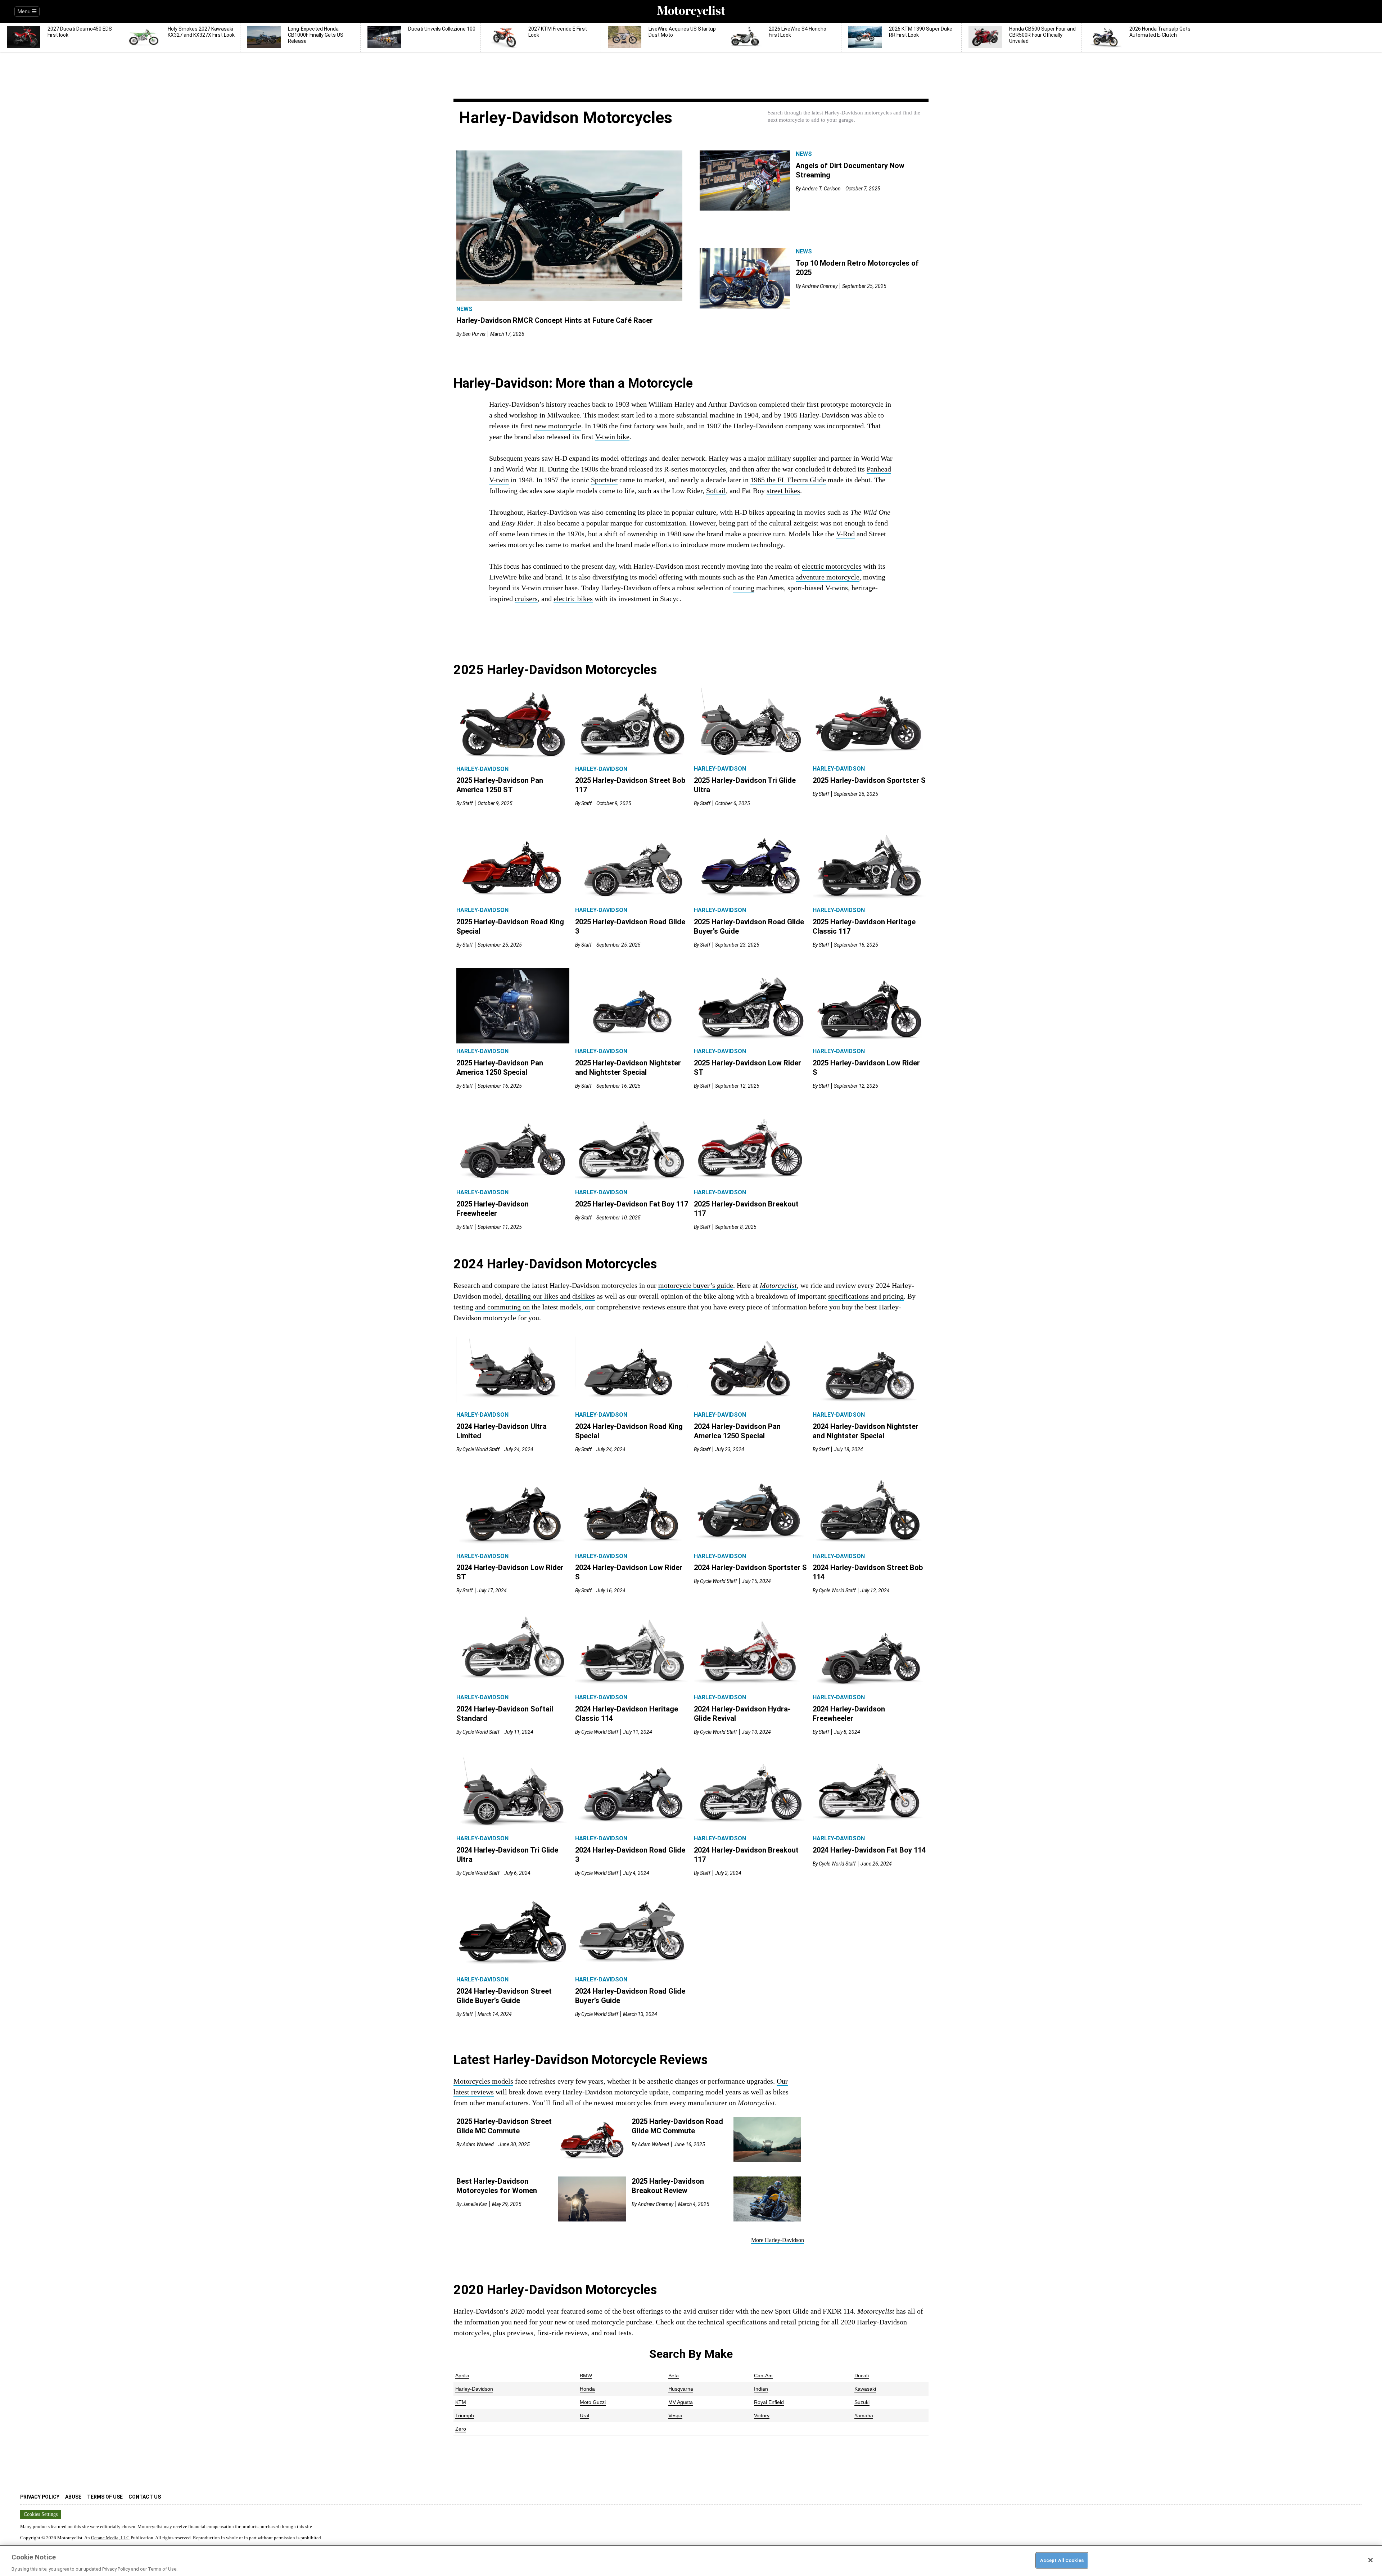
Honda (587, 2389)
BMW (586, 2376)
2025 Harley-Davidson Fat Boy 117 (632, 1204)
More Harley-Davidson (778, 2240)
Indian (761, 2389)
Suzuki (862, 2402)
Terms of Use (105, 2497)
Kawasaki (865, 2389)
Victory (762, 2415)
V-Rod (845, 534)
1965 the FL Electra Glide (788, 480)
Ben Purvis (474, 334)
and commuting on (502, 1307)
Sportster (604, 480)
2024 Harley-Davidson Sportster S (750, 1567)
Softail (716, 491)
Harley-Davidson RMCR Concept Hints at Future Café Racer (555, 320)
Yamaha (864, 2415)
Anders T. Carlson (821, 189)
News (464, 309)
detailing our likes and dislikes (550, 1296)
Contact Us (145, 2497)
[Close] (1370, 2560)
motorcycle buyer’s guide (696, 1285)
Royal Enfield (769, 2402)
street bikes (783, 491)
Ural (584, 2415)
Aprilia (462, 2376)
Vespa (675, 2415)
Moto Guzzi (593, 2402)
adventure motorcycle (828, 577)
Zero (461, 2429)
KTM (461, 2402)
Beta (674, 2376)
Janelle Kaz (475, 2204)
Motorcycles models (483, 2081)
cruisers (526, 599)
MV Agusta (681, 2402)
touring (744, 588)
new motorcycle (558, 426)
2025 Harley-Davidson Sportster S (869, 780)
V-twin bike (612, 437)
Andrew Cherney (820, 286)
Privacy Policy (40, 2497)
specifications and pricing (866, 1296)
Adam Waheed (478, 2144)
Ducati (862, 2376)
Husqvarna (681, 2389)
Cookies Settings (41, 2514)
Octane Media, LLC (110, 2538)
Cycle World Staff (481, 1449)
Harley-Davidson (482, 769)
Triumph (465, 2415)
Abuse (73, 2497)
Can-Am (763, 2376)
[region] (691, 2561)
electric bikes (573, 599)
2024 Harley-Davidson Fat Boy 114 (869, 1850)
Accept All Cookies (1062, 2560)
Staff (468, 803)
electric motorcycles (832, 566)
